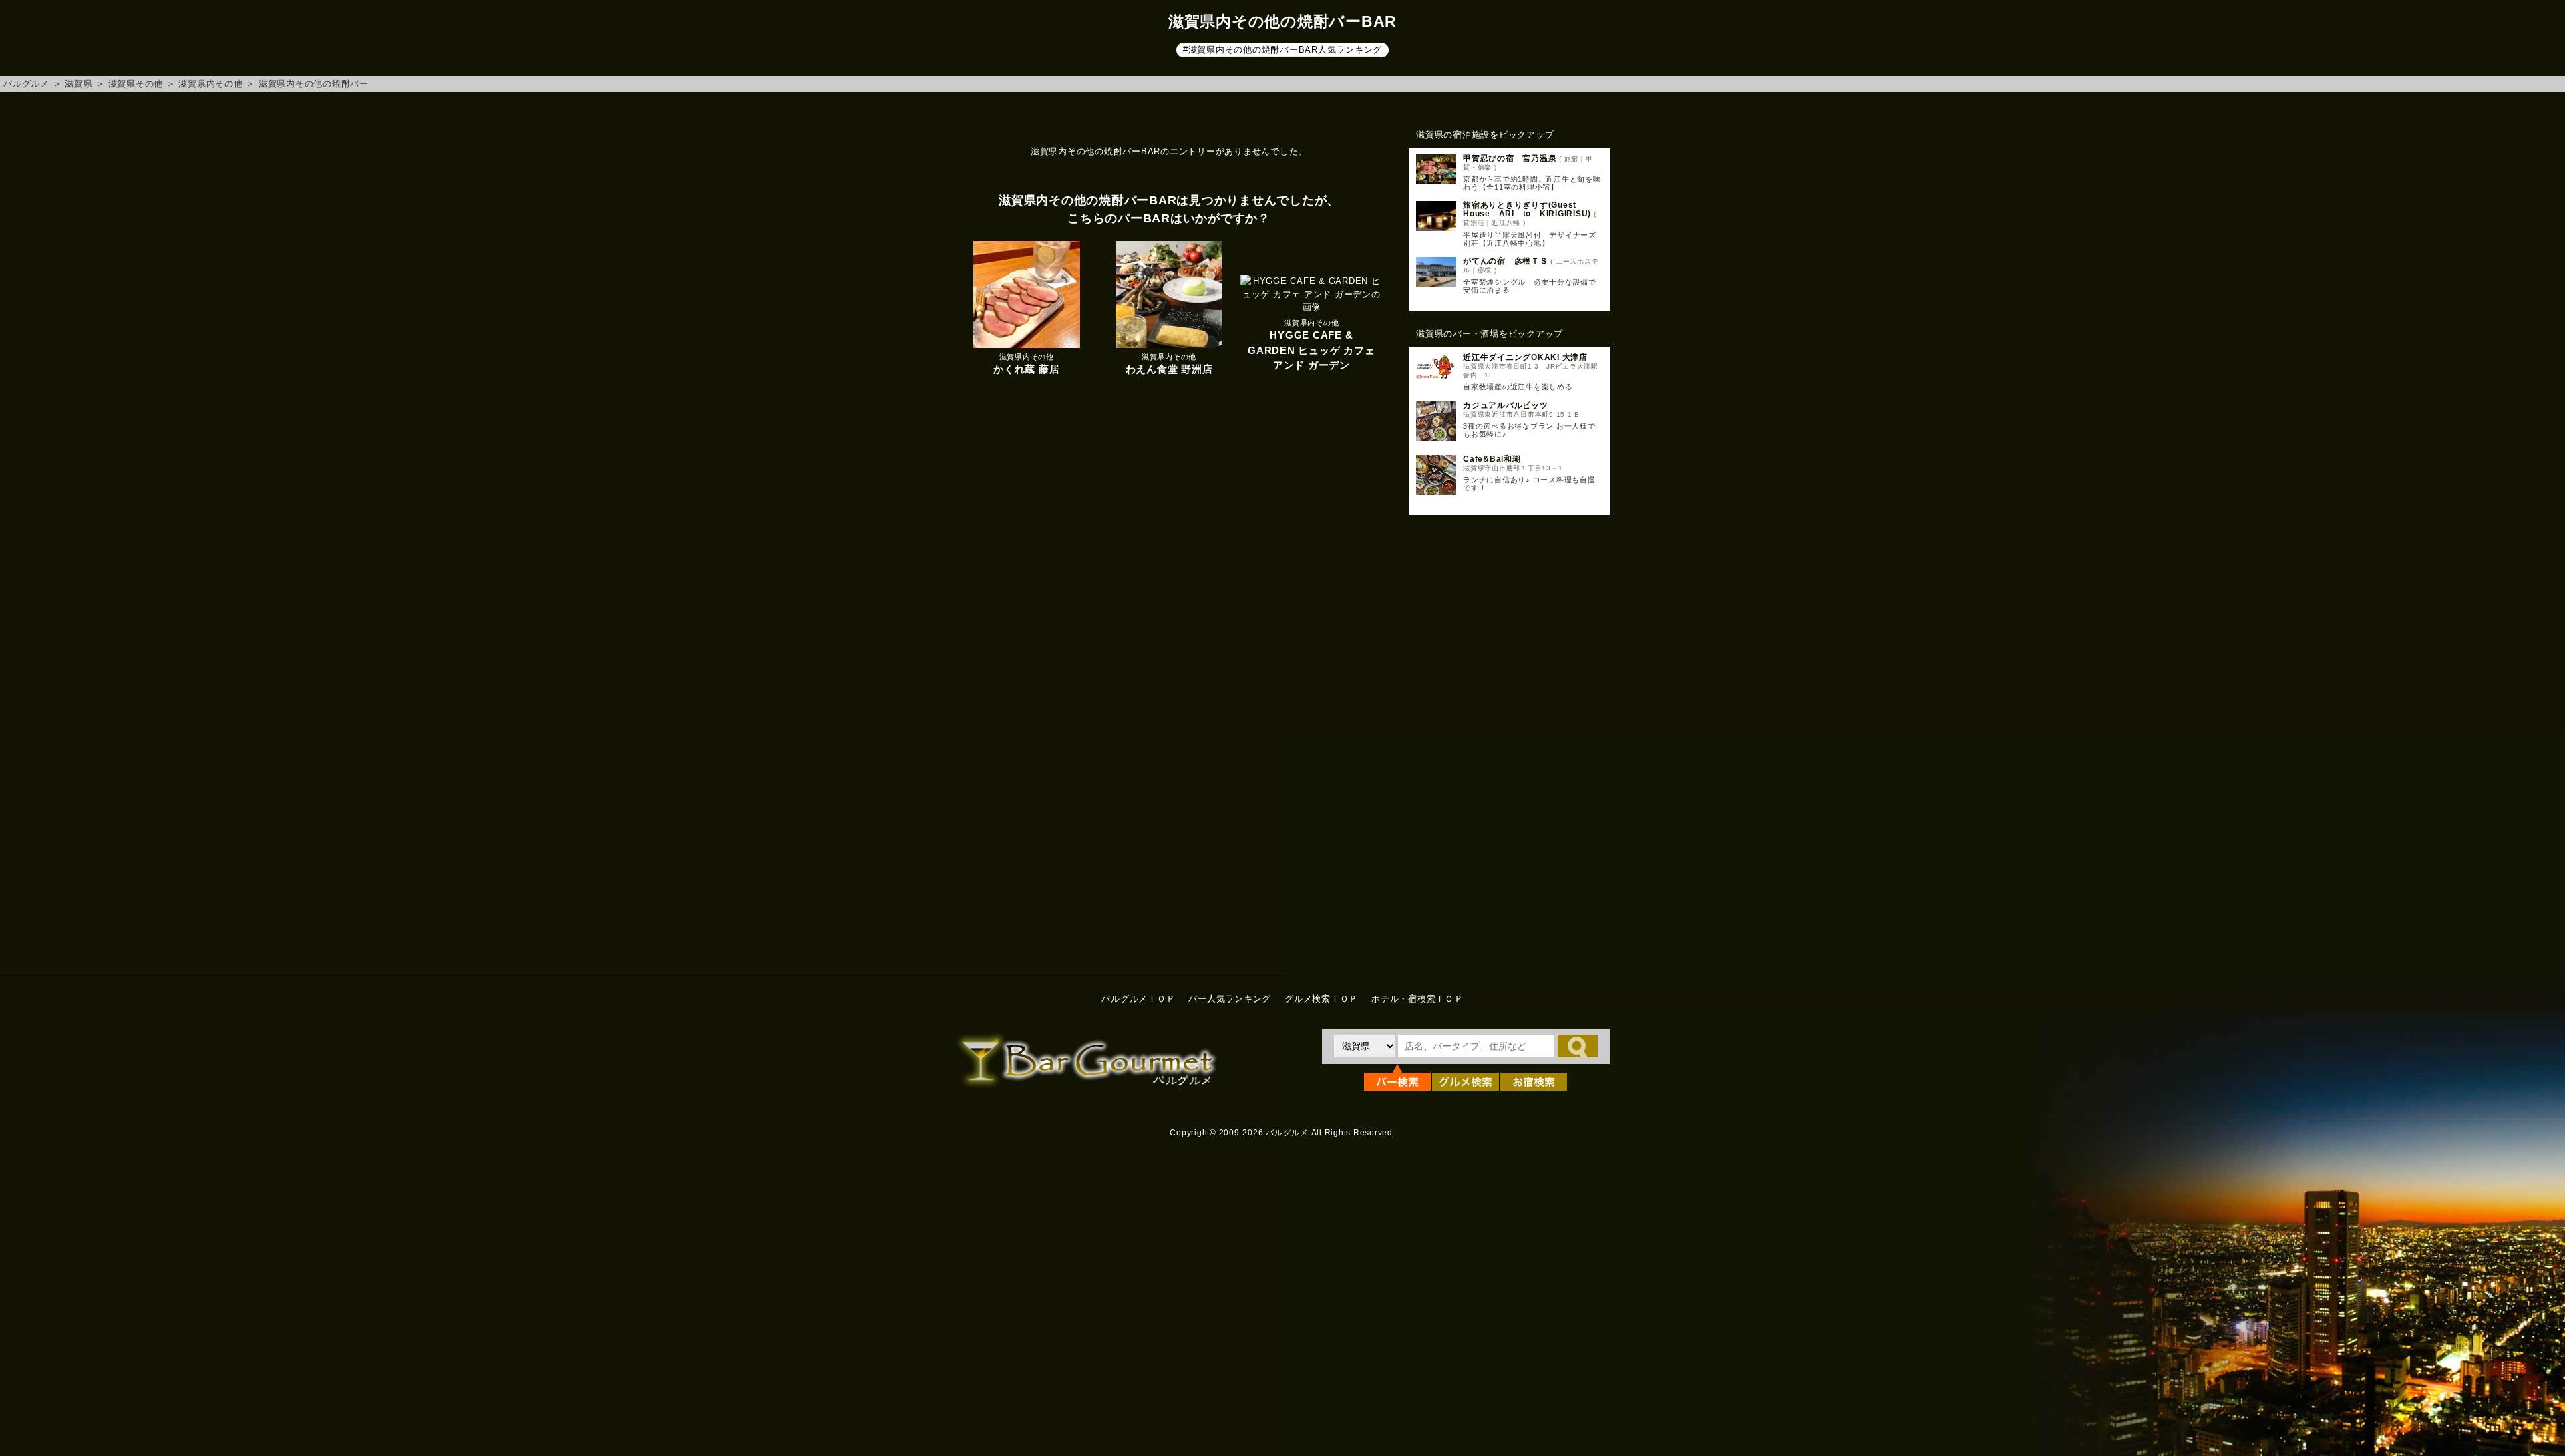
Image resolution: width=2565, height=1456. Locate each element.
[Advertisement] (1510, 742)
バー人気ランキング (1230, 999)
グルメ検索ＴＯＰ (1321, 999)
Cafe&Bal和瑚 (1492, 459)
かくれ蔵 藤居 (1026, 369)
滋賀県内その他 (210, 84)
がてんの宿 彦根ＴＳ (1506, 261)
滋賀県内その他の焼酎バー (314, 84)
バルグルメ (26, 84)
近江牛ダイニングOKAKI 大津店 (1525, 357)
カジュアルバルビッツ (1506, 405)
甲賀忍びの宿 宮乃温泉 (1510, 158)
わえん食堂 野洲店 (1169, 369)
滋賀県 (78, 84)
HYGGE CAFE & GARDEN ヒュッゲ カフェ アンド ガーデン (1311, 350)
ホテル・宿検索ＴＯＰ (1417, 999)
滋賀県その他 (136, 84)
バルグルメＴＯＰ (1138, 999)
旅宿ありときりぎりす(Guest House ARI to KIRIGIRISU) (1527, 209)
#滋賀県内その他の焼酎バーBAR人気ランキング (1282, 50)
